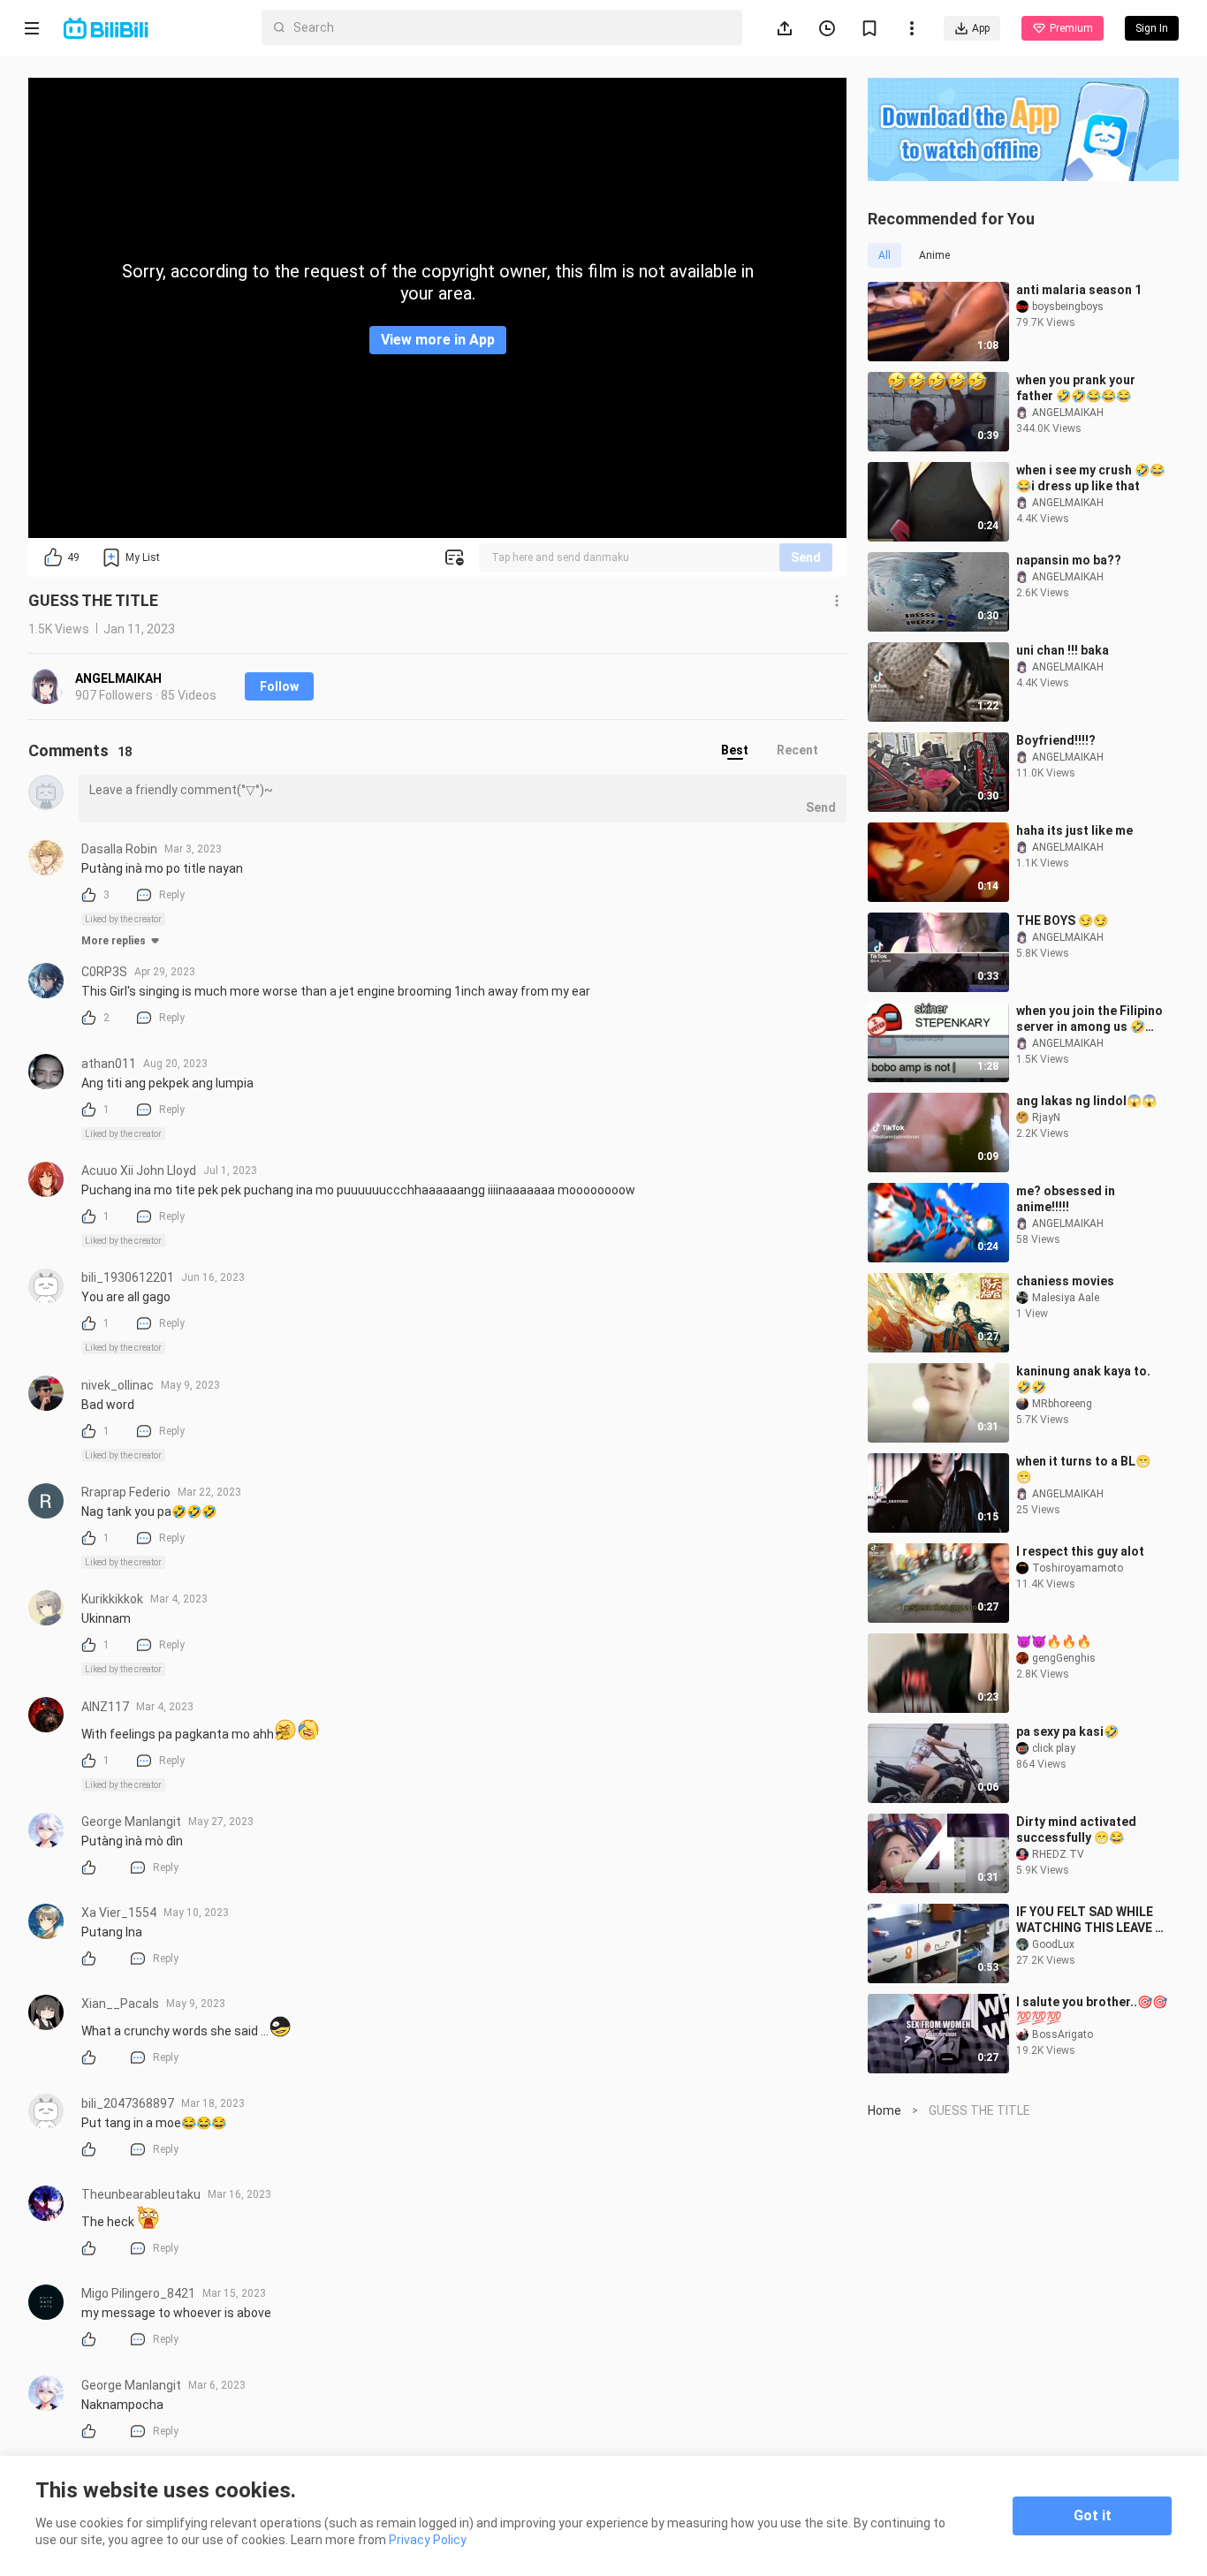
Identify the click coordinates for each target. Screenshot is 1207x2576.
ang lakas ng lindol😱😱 (1086, 1101)
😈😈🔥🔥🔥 (1054, 1641)
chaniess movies (1065, 1281)
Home (884, 2110)
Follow (279, 686)
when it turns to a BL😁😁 (1083, 1469)
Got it (1093, 2515)
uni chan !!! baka (1063, 650)
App (981, 28)
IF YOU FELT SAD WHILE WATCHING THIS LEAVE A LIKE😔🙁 (1089, 1920)
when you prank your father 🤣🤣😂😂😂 (1076, 388)
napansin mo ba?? (1069, 560)
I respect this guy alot (1080, 1551)
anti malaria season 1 (1079, 290)
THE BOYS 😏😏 (1062, 921)
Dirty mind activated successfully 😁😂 (1076, 1830)
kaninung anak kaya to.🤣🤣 (1083, 1379)
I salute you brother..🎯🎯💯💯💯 (1092, 2010)
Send (806, 557)
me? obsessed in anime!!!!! (1066, 1199)
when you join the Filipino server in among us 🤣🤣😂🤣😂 (1089, 1019)
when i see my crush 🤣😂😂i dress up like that (1090, 478)
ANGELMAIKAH (118, 678)
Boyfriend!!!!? (1056, 740)
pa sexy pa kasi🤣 (1067, 1731)
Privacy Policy (428, 2540)
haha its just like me (1074, 830)
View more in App (438, 340)
